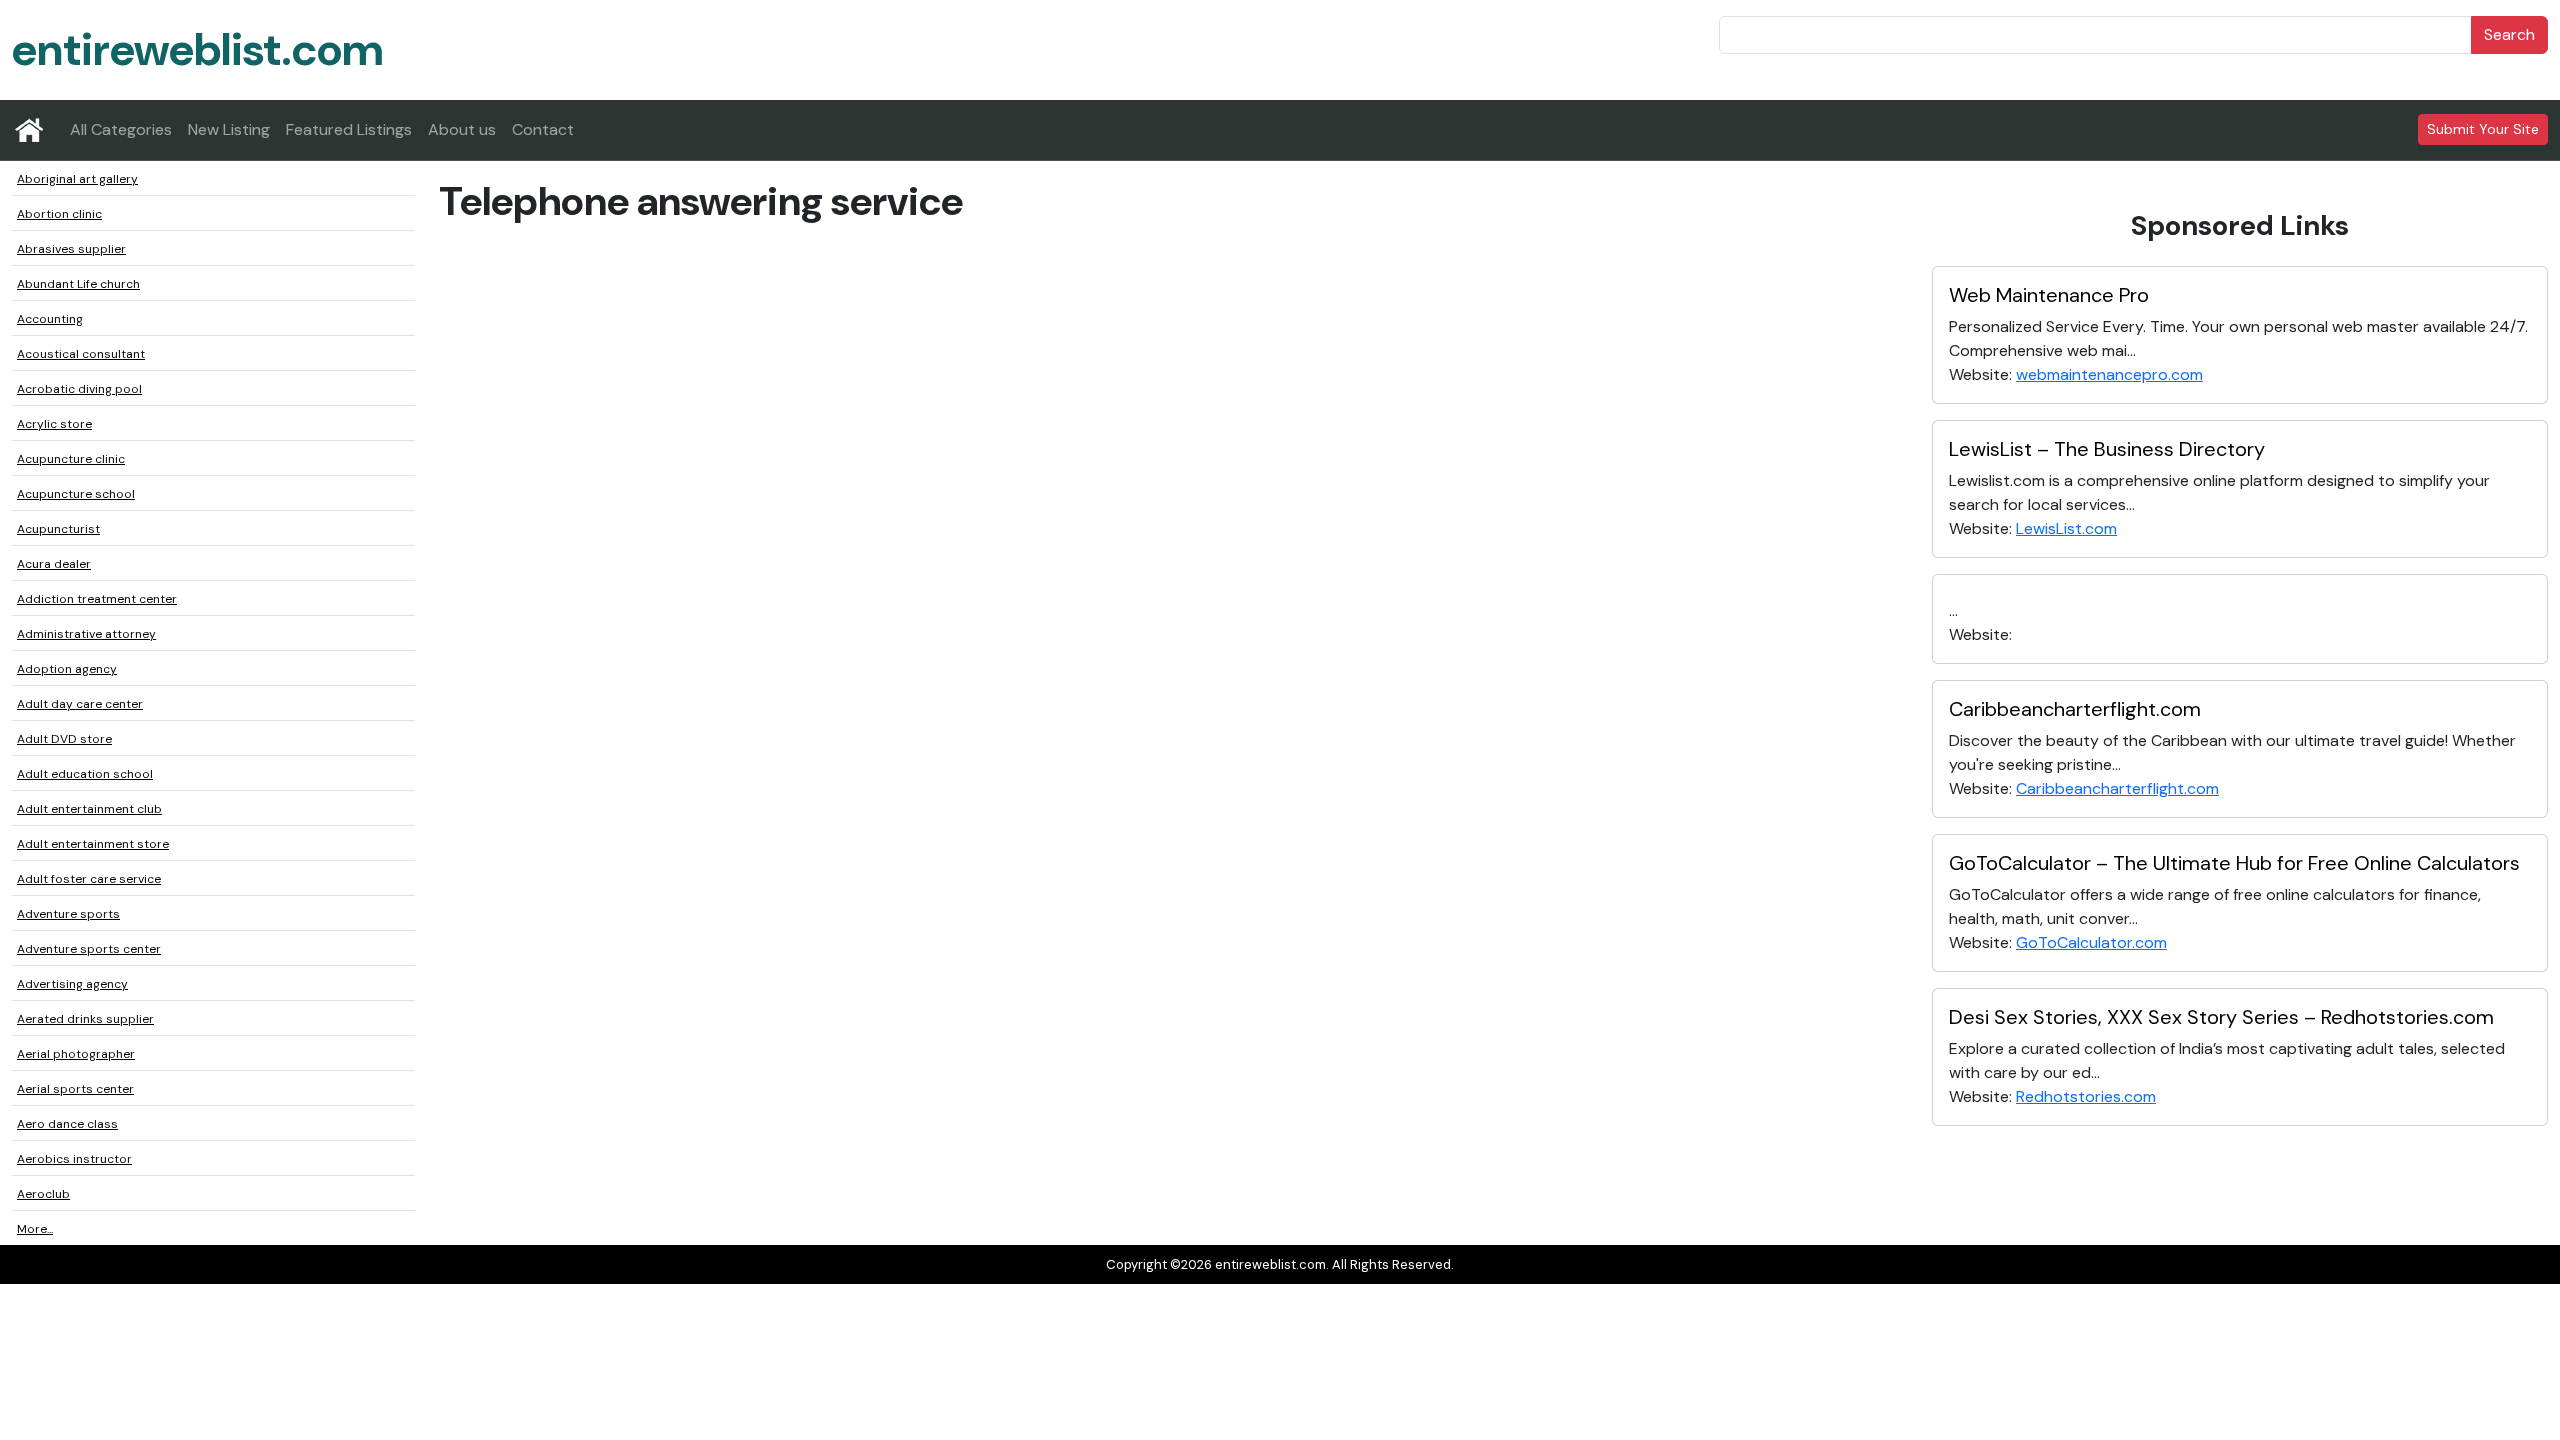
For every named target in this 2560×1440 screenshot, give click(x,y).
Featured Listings (349, 129)
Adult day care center (80, 704)
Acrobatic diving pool (79, 389)
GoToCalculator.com (2091, 942)
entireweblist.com (197, 49)
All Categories (121, 129)
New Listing (229, 129)
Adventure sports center (89, 949)
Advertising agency (72, 984)
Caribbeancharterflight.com (2075, 709)
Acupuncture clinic (71, 459)
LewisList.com (2066, 528)
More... (35, 1229)
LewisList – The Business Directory (2107, 449)
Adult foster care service (89, 879)
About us (462, 129)
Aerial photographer (76, 1054)
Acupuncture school (76, 494)
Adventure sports (68, 914)
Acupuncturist (58, 529)
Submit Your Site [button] (2483, 129)
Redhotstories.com (2086, 1096)
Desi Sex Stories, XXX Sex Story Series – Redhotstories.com (2221, 1017)
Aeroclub (43, 1194)
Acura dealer (54, 564)
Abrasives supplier (71, 249)
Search (2509, 34)
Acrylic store (54, 424)
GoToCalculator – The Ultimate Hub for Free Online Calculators (2234, 863)
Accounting (50, 319)
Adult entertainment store (93, 844)
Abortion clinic (59, 214)
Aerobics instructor (74, 1159)
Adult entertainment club (89, 809)
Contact (543, 129)
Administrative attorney (86, 634)
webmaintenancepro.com (2109, 374)
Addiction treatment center (97, 599)
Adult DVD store (64, 739)
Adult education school (85, 774)
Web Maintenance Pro (2049, 295)
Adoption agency (67, 669)
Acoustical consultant (81, 354)
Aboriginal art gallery (77, 179)
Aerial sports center (75, 1089)
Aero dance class (67, 1124)
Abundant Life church (78, 284)
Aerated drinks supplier (85, 1019)
